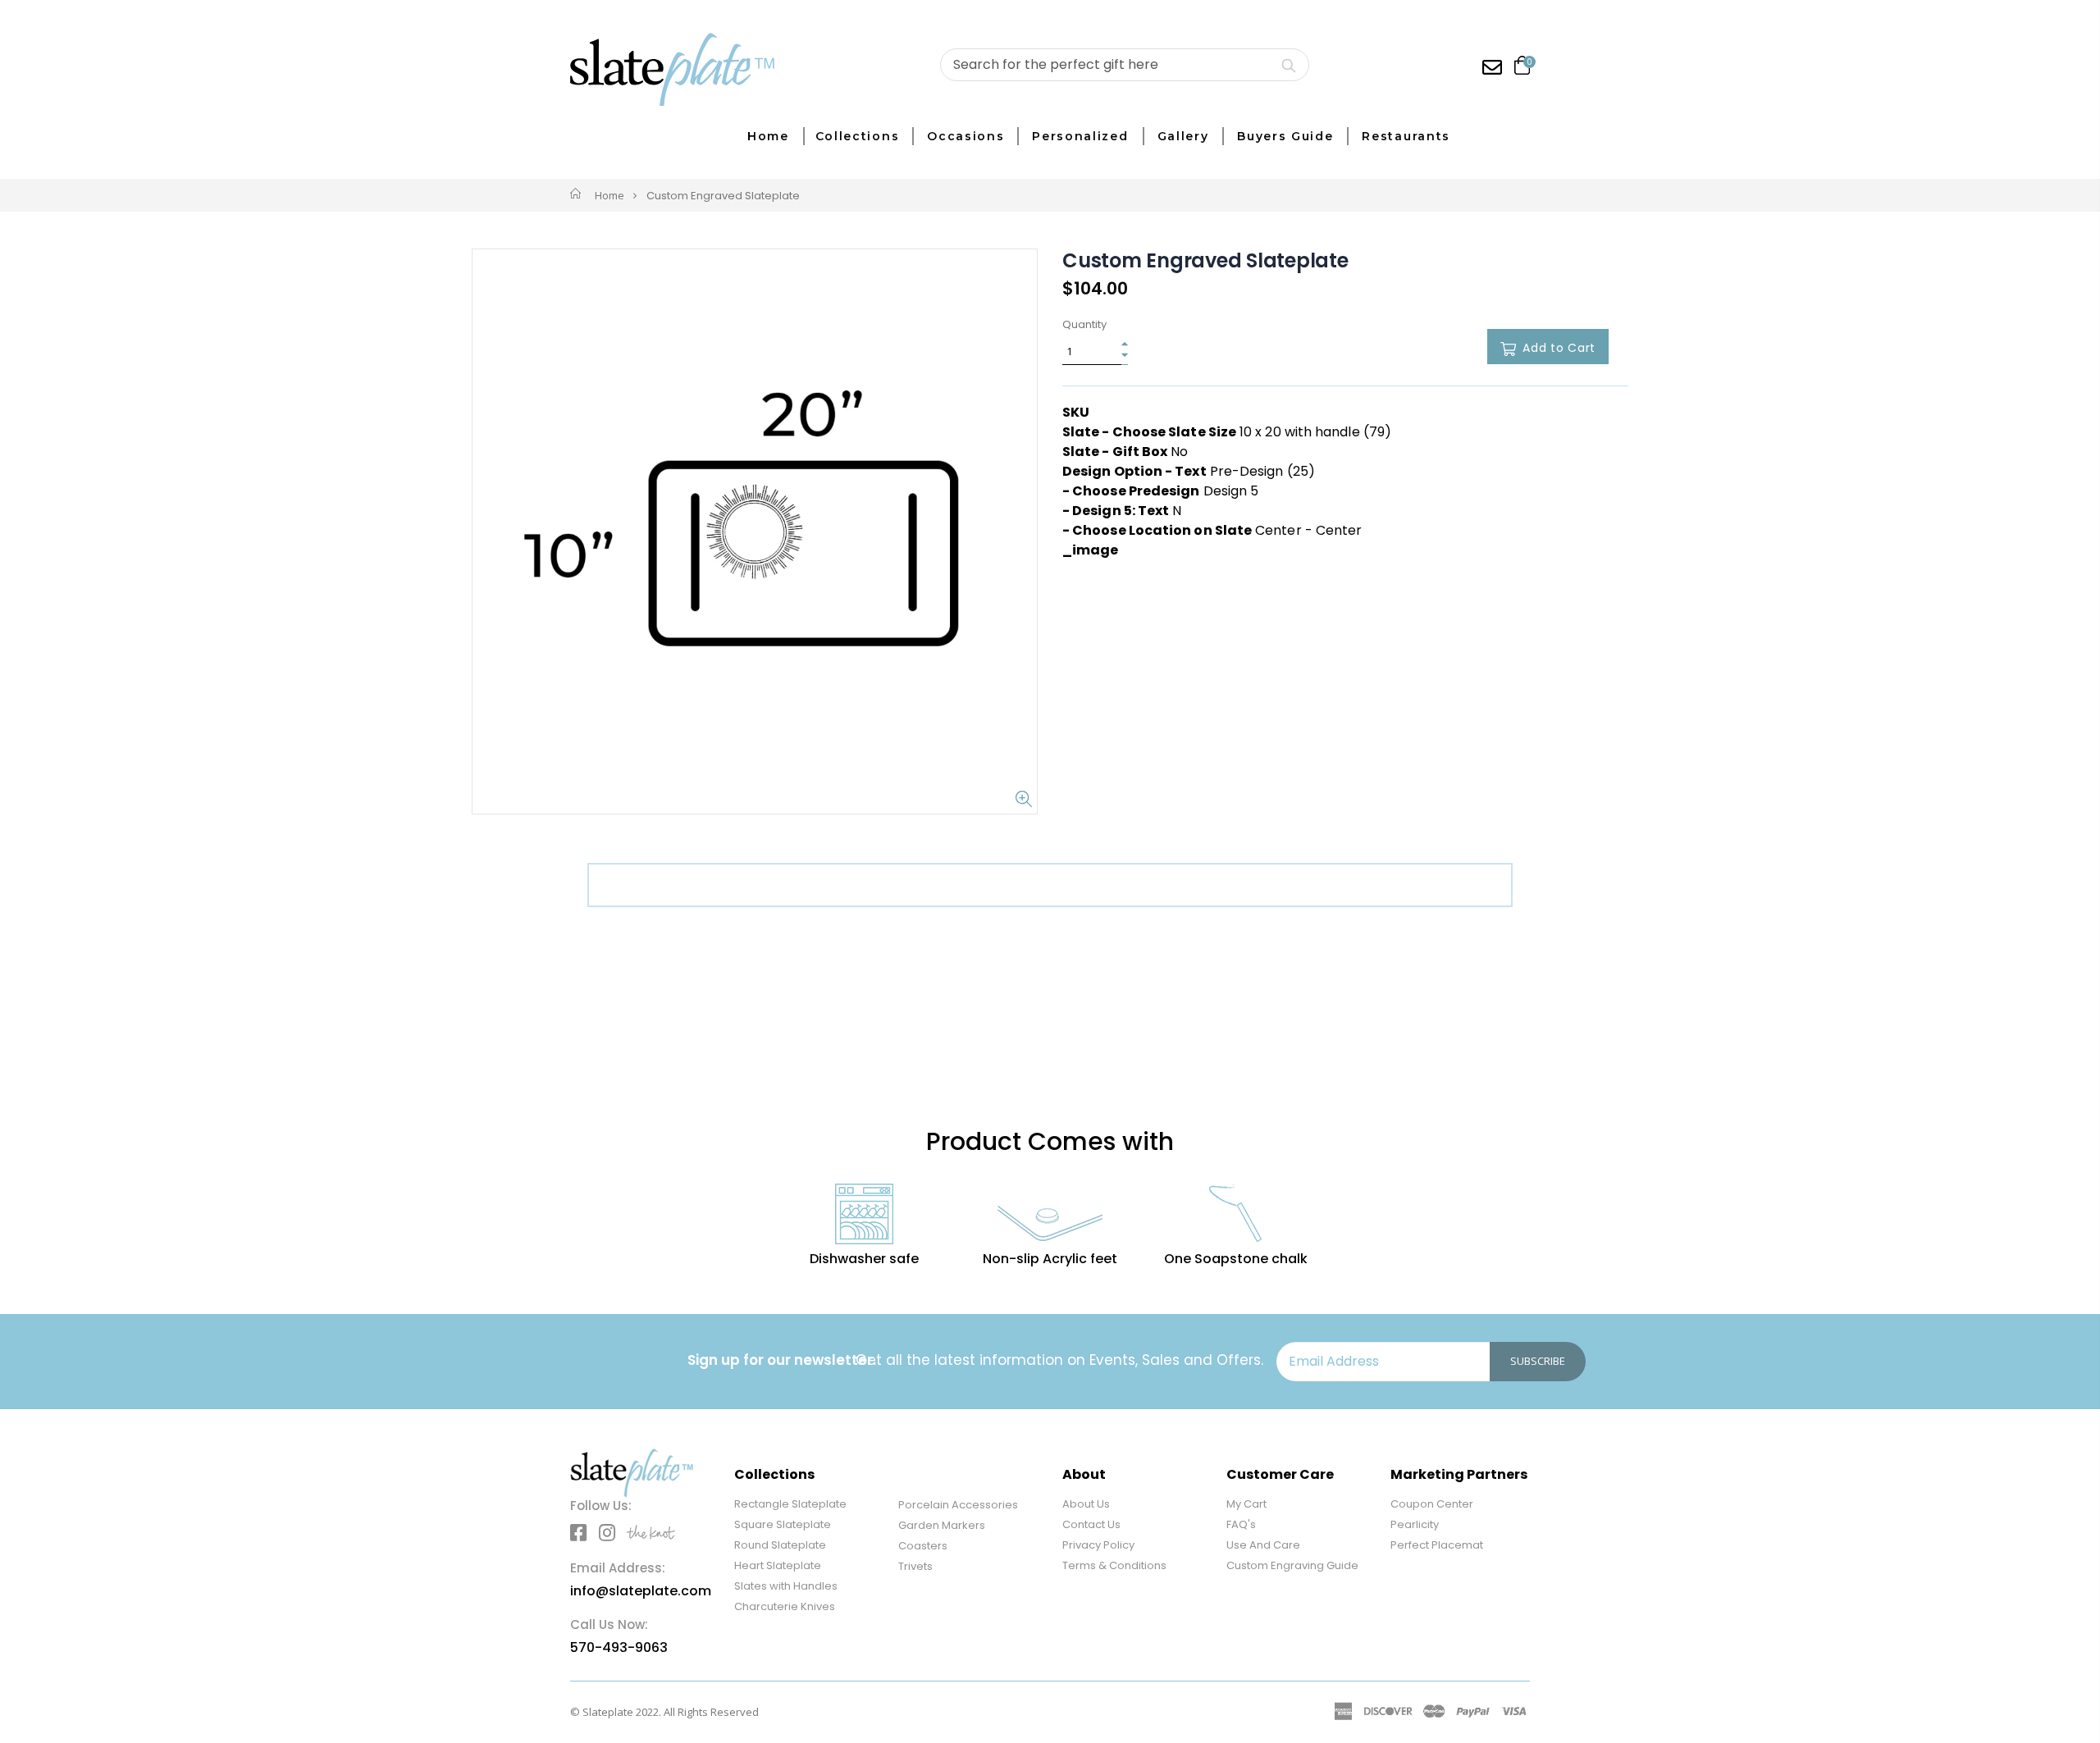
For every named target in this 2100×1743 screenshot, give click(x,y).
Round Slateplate (780, 1545)
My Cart (1246, 1504)
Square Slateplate (783, 1524)
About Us (1086, 1504)
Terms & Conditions (1114, 1565)
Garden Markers (942, 1525)
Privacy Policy (1098, 1545)
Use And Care (1263, 1545)
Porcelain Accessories (958, 1505)
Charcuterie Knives (785, 1606)
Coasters (923, 1546)
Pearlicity (1415, 1524)
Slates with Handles (786, 1586)
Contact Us (1091, 1524)
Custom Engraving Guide (1292, 1565)
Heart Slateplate (778, 1565)
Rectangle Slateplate (790, 1504)
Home (609, 195)
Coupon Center (1432, 1504)
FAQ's (1241, 1524)
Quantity (1084, 325)
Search (1288, 65)
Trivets (915, 1566)
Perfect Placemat (1437, 1545)
